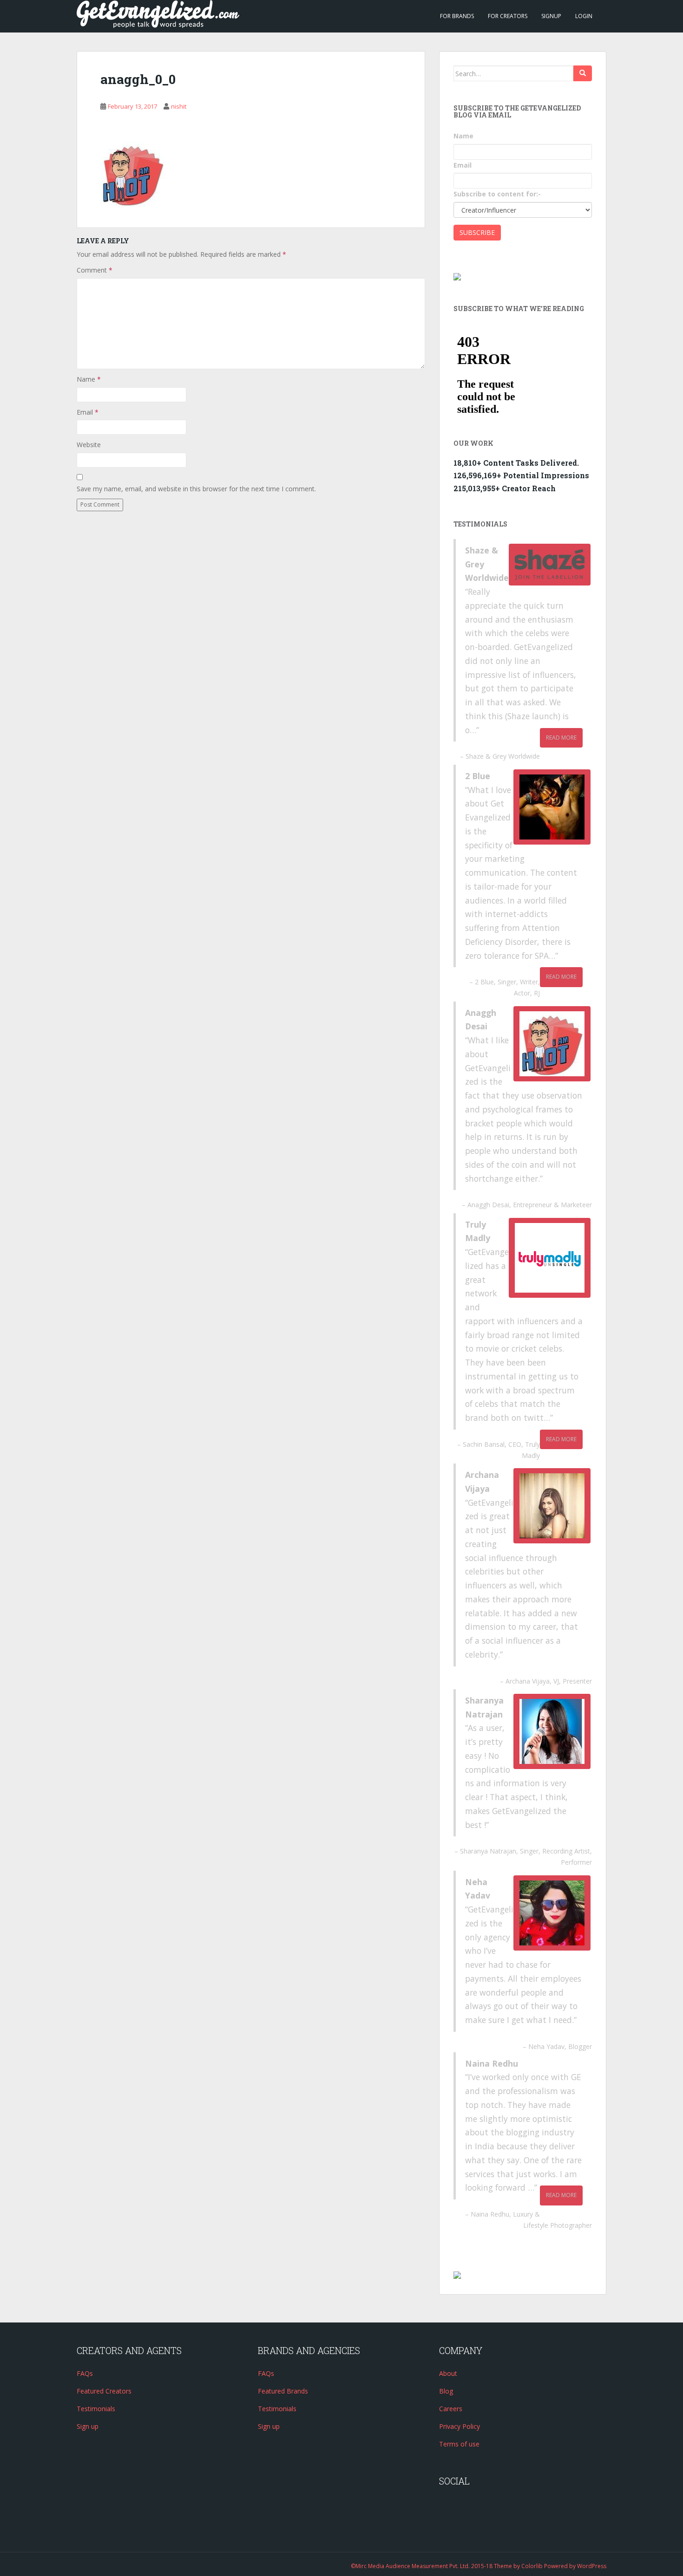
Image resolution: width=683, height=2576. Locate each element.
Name (89, 379)
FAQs (85, 2373)
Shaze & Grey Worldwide (503, 756)
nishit (179, 106)
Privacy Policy (460, 2426)
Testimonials (96, 2409)
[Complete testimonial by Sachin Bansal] (550, 1258)
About (448, 2373)
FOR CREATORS (508, 16)
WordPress (592, 2566)
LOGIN (584, 16)
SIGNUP (551, 16)
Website (89, 445)
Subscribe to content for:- (497, 194)
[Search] (583, 73)
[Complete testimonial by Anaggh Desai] (552, 1044)
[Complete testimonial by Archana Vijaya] (552, 1506)
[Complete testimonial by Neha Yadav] (552, 1913)
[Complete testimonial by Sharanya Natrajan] (552, 1731)
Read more (561, 738)
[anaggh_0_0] (133, 173)
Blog (446, 2391)
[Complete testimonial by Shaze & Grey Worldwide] (550, 565)
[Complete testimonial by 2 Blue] (552, 807)
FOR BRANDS (457, 16)
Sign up (88, 2426)
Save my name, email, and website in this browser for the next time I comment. (196, 489)
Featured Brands (283, 2391)
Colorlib (532, 2566)
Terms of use (459, 2444)
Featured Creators (104, 2391)
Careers (451, 2409)
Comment (95, 270)
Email (88, 412)
